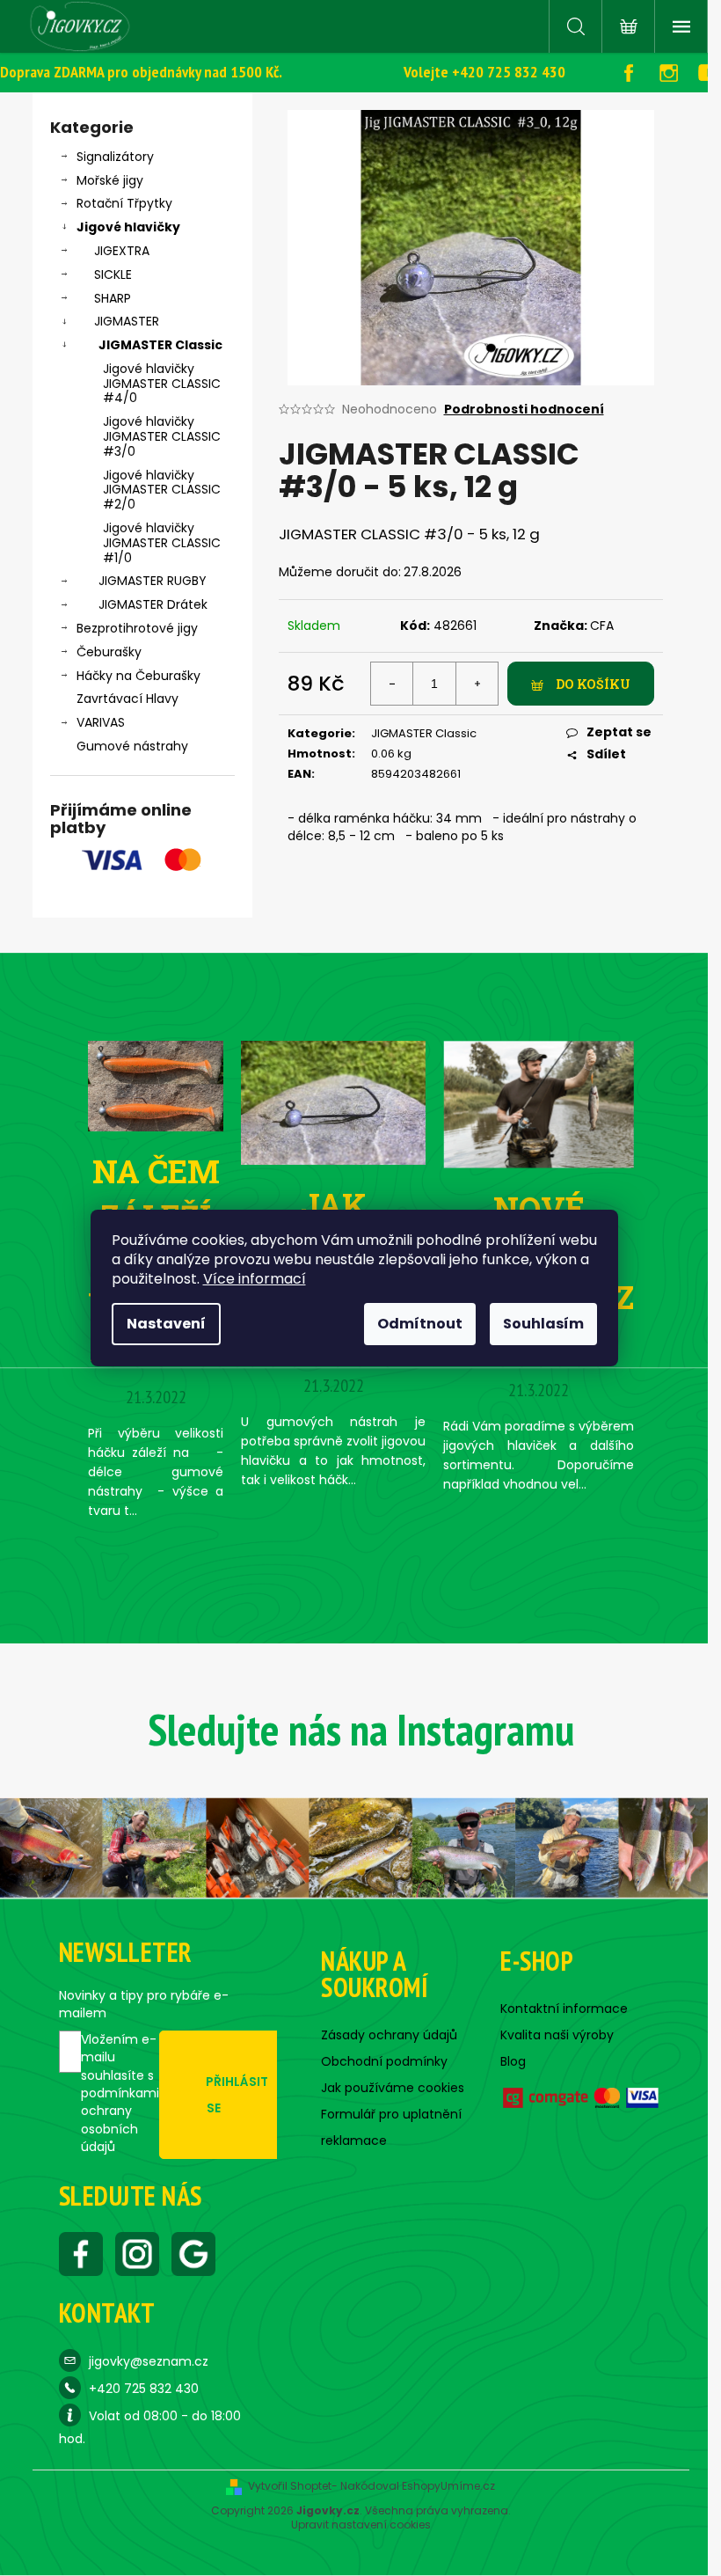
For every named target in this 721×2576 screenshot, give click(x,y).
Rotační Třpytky (124, 203)
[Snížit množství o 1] (392, 684)
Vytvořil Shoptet (290, 2486)
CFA (602, 626)
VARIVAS (101, 722)
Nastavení (166, 1324)
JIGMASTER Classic (160, 345)
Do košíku (593, 684)
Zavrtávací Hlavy (127, 699)
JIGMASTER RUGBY (153, 581)
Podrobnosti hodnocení (524, 410)
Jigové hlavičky (128, 227)
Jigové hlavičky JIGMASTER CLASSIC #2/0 (162, 490)
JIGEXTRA (122, 251)
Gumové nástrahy (132, 746)
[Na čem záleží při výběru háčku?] (156, 1086)
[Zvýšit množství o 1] (477, 684)
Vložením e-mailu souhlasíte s (120, 2093)
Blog (513, 2061)
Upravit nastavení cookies (361, 2525)
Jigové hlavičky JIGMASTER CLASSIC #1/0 (162, 543)
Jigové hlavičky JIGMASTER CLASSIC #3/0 (162, 436)
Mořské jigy (110, 180)
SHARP (113, 298)
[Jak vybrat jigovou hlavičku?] (333, 1101)
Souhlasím (543, 1324)
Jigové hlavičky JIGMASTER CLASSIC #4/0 (162, 384)
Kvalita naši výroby (557, 2035)
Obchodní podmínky (384, 2061)
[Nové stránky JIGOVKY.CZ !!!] (539, 1104)
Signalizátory (115, 157)
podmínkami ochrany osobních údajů (120, 2120)
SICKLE (113, 274)
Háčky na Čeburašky (138, 676)
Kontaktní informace (564, 2009)
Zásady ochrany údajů (389, 2035)
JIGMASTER (127, 321)
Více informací (255, 1279)
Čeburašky (109, 652)
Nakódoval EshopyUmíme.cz (418, 2486)
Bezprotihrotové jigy (137, 628)
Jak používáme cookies (393, 2088)
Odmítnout (420, 1324)
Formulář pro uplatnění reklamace (391, 2127)
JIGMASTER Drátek (153, 604)
